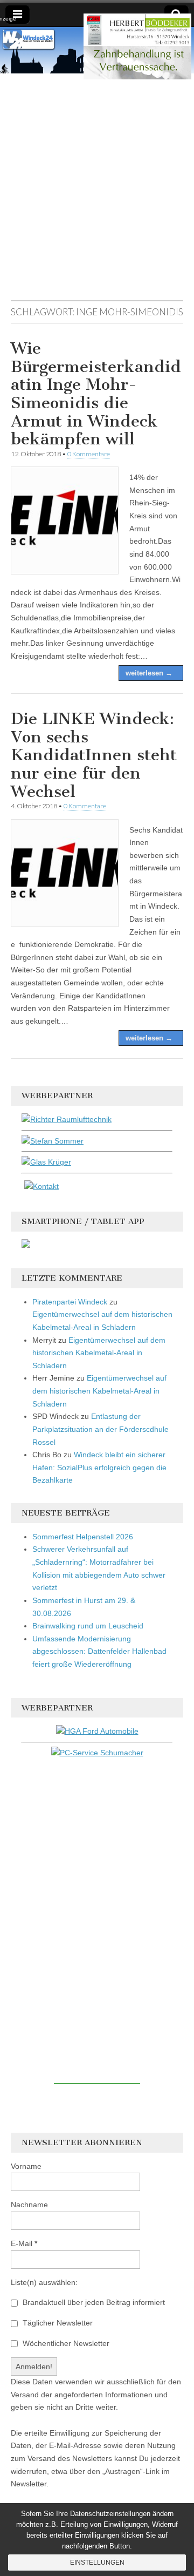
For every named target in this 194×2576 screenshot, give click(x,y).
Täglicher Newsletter (57, 2323)
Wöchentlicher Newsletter (65, 2343)
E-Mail (24, 2243)
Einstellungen (97, 2563)
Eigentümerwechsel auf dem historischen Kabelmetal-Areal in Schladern (99, 1353)
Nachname (29, 2205)
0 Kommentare (89, 454)
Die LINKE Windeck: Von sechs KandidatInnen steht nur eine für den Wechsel (94, 755)
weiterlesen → (149, 673)
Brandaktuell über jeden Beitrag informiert (93, 2302)
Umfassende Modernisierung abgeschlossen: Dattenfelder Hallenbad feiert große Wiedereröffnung (99, 1651)
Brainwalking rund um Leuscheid (88, 1626)
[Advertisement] (97, 192)
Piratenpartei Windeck (70, 1302)
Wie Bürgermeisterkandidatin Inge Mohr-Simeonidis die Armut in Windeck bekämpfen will (96, 394)
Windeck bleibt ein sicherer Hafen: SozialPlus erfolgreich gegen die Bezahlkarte (99, 1467)
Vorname (26, 2166)
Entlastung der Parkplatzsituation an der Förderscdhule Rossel (101, 1429)
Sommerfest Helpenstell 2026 (83, 1537)
